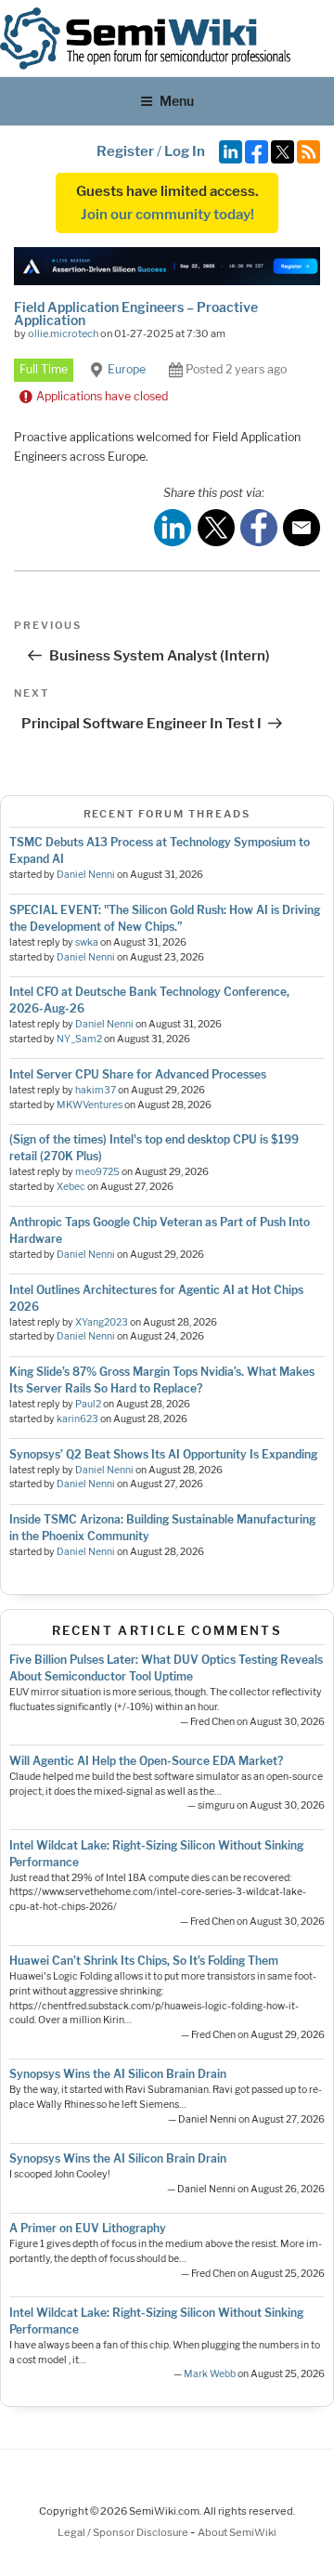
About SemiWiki (237, 2532)
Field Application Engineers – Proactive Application (136, 314)
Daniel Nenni (86, 875)
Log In (185, 151)
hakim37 (96, 1090)
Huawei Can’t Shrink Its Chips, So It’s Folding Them (144, 1961)
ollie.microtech (63, 333)
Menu (177, 101)
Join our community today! (167, 215)
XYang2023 (102, 1322)
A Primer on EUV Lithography (88, 2228)
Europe (127, 369)
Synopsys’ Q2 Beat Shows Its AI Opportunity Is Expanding (163, 1454)
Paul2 (88, 1404)
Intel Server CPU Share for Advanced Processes (138, 1074)
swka (87, 942)
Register (125, 151)
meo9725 (97, 1172)
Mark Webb (210, 2374)
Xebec (71, 1187)
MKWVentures (90, 1105)
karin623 (77, 1419)
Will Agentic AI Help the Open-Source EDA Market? (146, 1761)
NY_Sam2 (79, 1039)
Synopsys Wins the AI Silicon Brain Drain (118, 2074)
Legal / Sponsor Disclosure (124, 2532)
